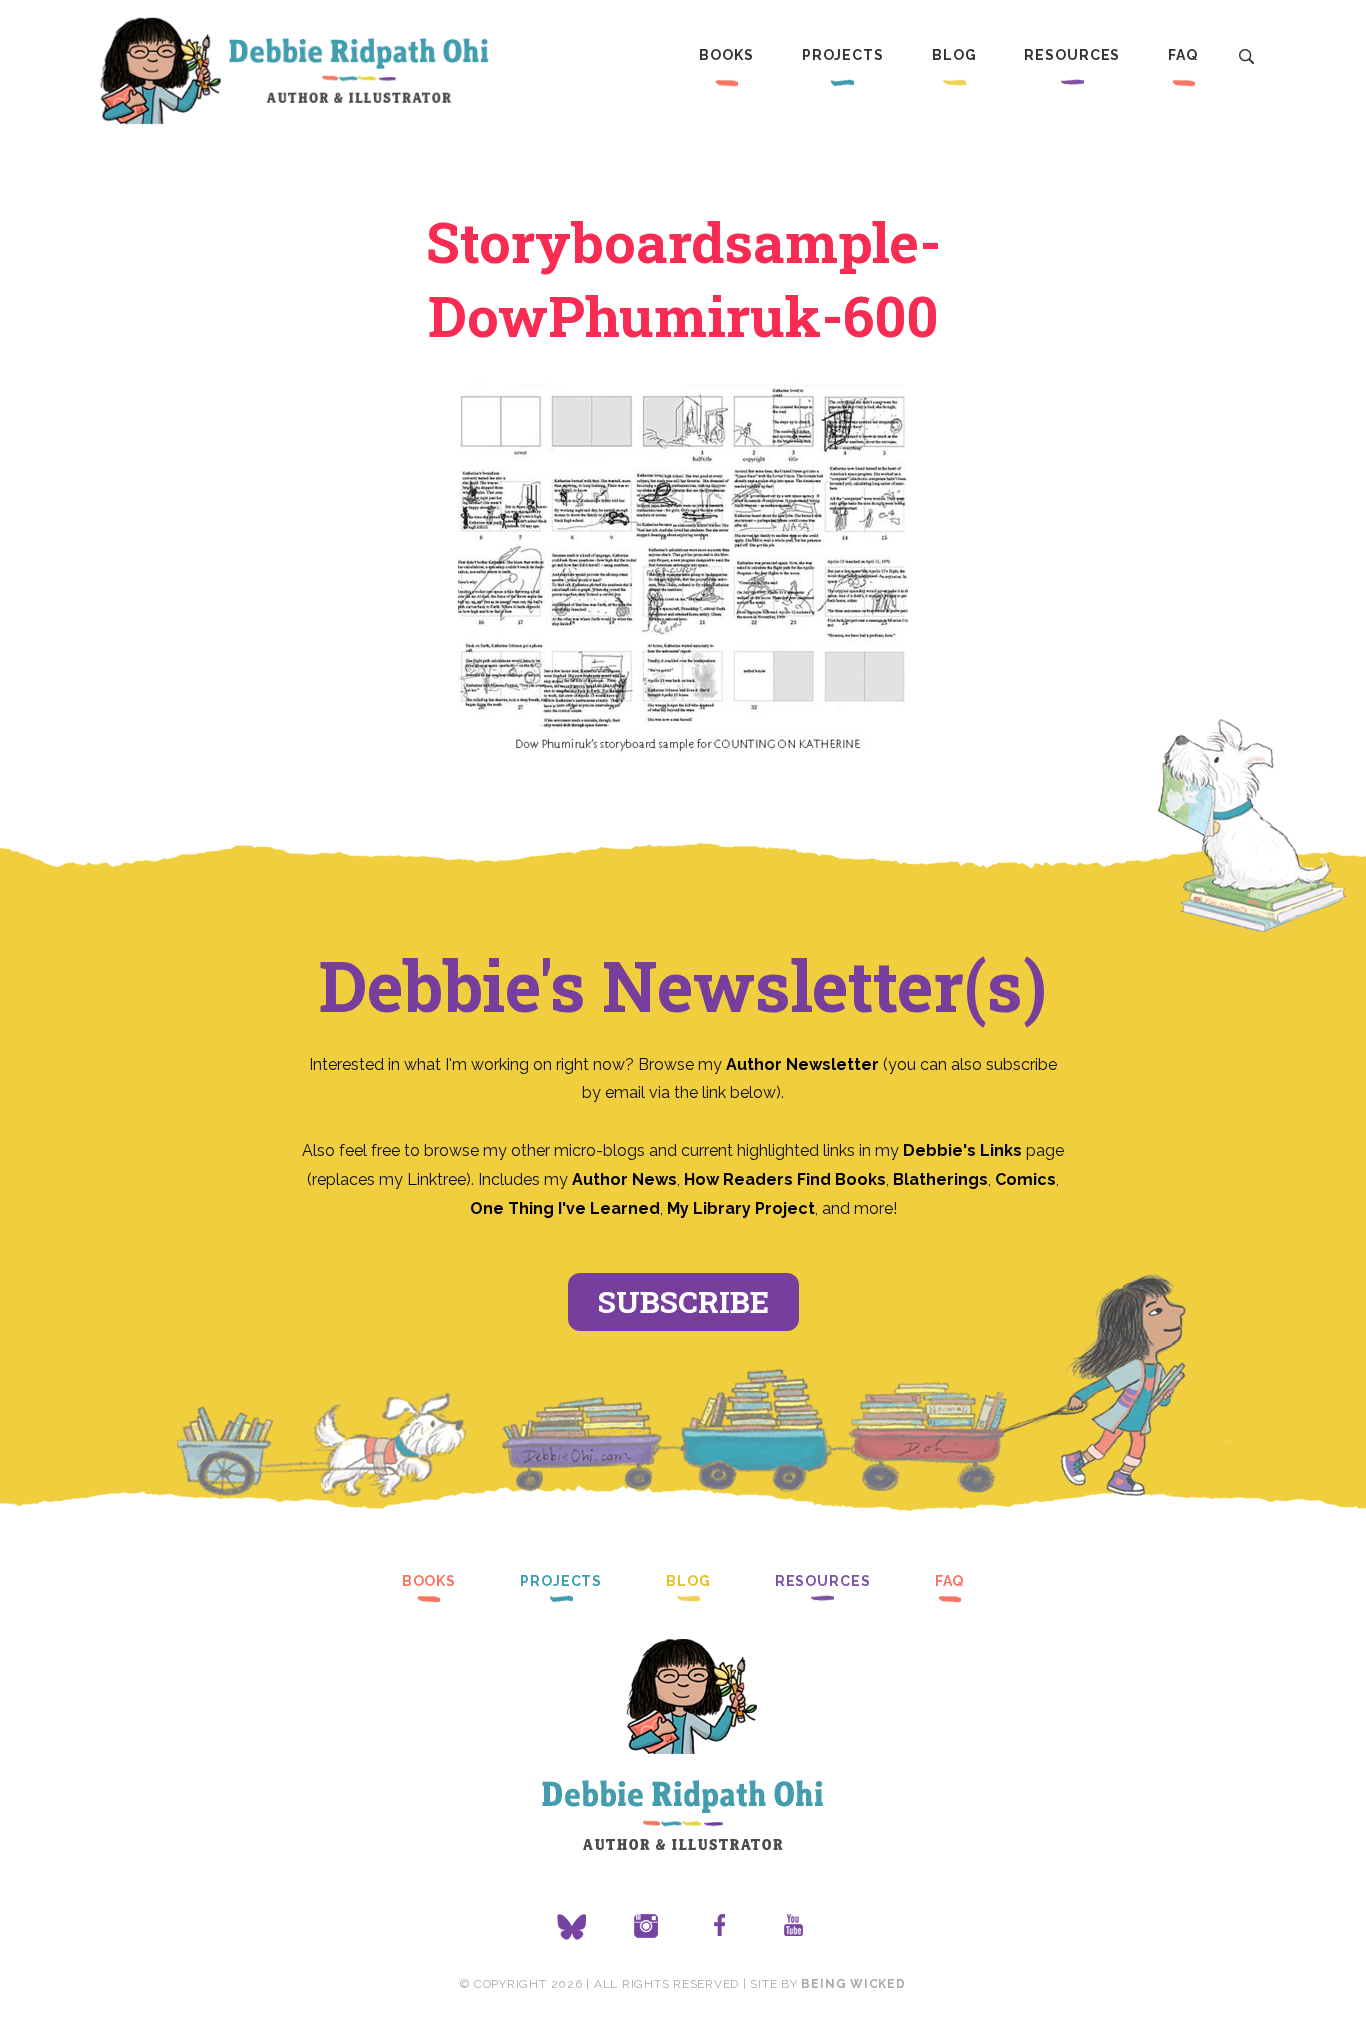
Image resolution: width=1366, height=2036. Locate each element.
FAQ (1183, 55)
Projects (843, 55)
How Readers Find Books (785, 1179)
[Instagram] (646, 1927)
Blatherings (940, 1179)
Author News (624, 1179)
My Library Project (741, 1208)
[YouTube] (794, 1927)
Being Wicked (853, 1984)
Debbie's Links (962, 1150)
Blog (954, 55)
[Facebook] (720, 1927)
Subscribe (683, 1301)
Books (726, 55)
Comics (1025, 1179)
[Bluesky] (572, 1927)
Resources (1072, 55)
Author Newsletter (804, 1064)
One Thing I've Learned (565, 1208)
